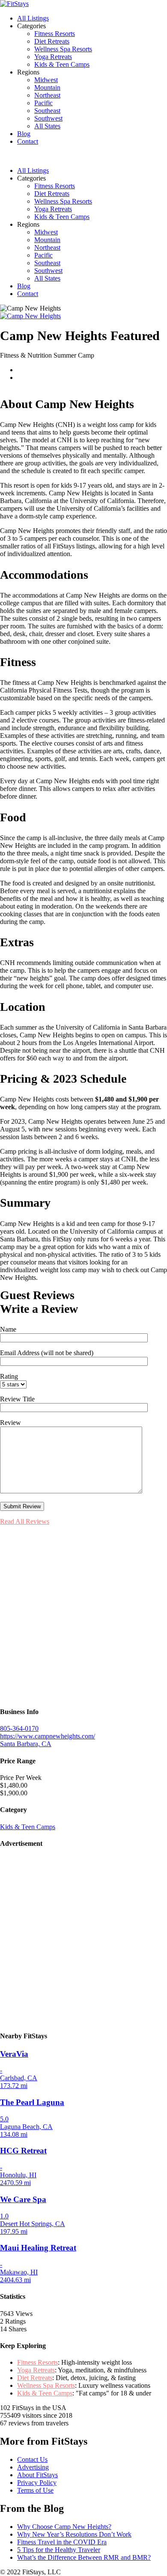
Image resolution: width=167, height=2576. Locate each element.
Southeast (47, 111)
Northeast (47, 95)
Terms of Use (35, 2490)
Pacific (43, 103)
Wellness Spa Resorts (63, 49)
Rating (9, 1376)
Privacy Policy (37, 2483)
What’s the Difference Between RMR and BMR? (84, 2557)
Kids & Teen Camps (62, 64)
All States (47, 126)
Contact (28, 141)
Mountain (47, 87)
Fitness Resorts (55, 34)
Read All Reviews (25, 1521)
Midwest (46, 80)
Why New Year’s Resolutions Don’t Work (74, 2534)
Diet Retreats (52, 41)
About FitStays (37, 2475)
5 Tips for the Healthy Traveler (59, 2550)
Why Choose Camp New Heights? (64, 2527)
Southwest (48, 118)
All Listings (33, 18)
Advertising (33, 2467)
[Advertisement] (83, 1616)
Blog (24, 134)
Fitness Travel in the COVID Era (62, 2542)
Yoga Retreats (53, 57)
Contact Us (32, 2459)
